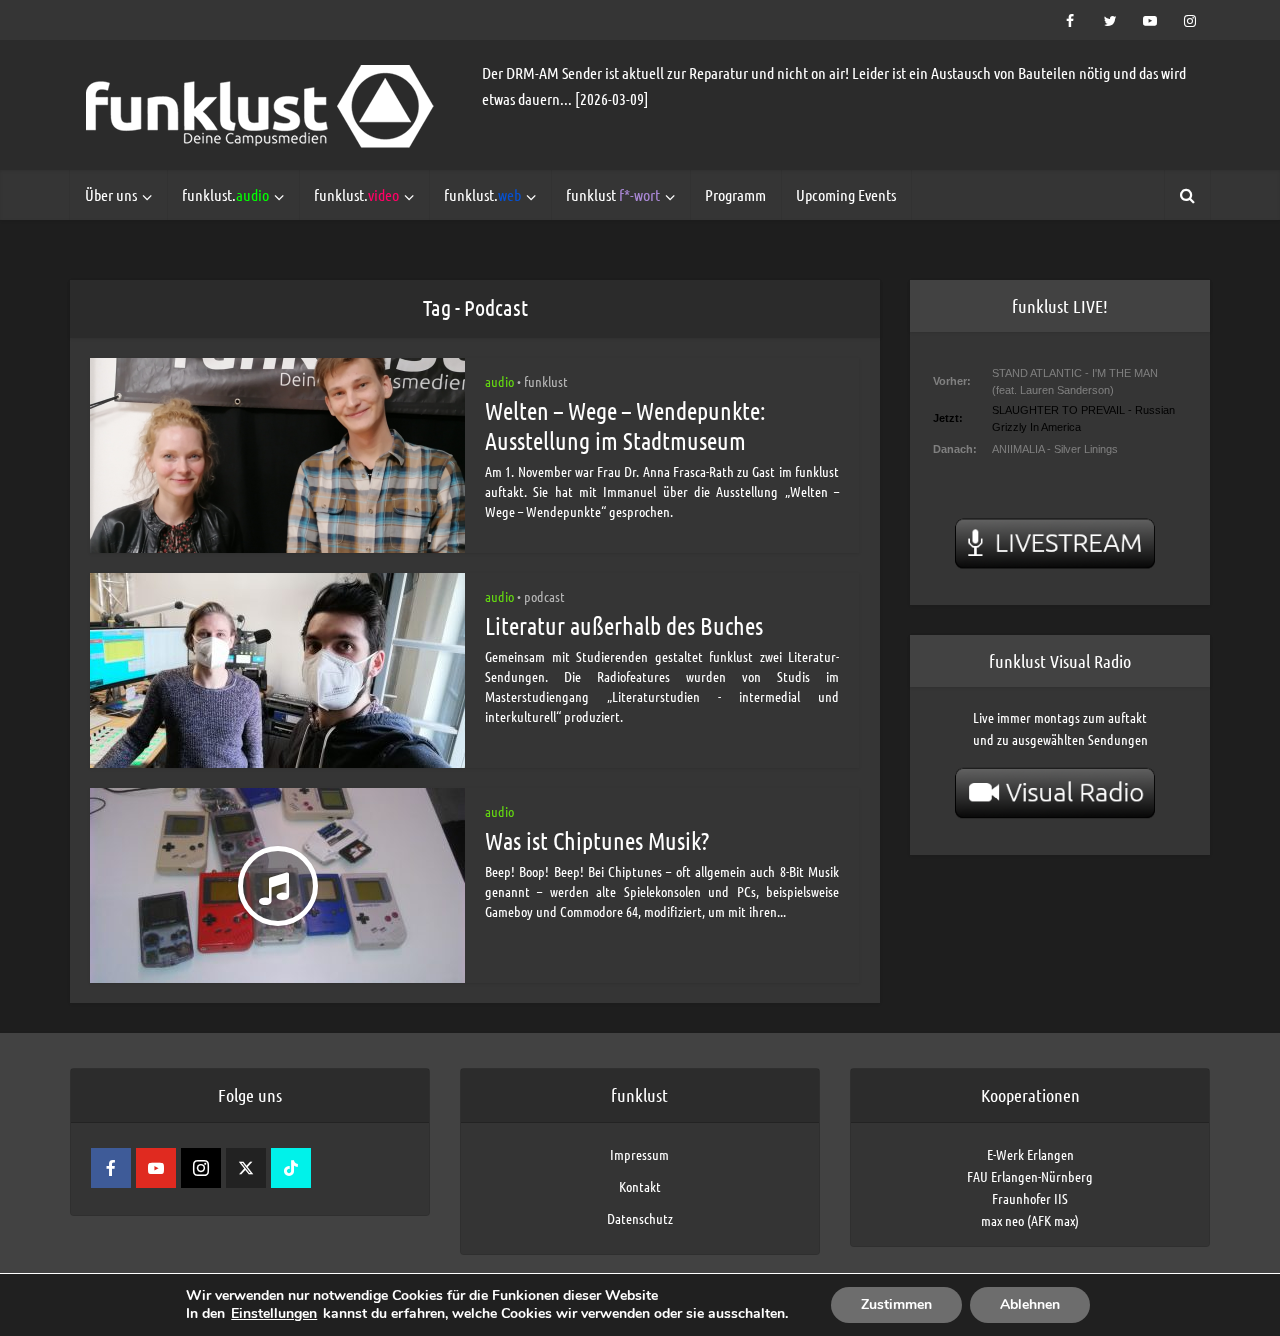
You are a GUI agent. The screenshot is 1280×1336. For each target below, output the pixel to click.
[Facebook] (111, 1168)
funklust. (225, 194)
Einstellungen (274, 1314)
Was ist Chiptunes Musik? (597, 840)
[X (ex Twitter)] (246, 1168)
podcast (544, 596)
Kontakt (640, 1186)
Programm (735, 194)
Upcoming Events (846, 194)
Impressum (639, 1154)
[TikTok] (291, 1168)
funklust (613, 194)
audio (499, 381)
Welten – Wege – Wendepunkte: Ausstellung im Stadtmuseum (625, 425)
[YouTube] (156, 1168)
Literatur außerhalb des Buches (624, 625)
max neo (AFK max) (1030, 1220)
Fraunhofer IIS (1030, 1198)
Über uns (111, 194)
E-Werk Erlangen (1030, 1154)
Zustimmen (896, 1304)
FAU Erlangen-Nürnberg (1030, 1176)
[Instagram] (201, 1168)
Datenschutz (640, 1218)
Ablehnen (1030, 1304)
